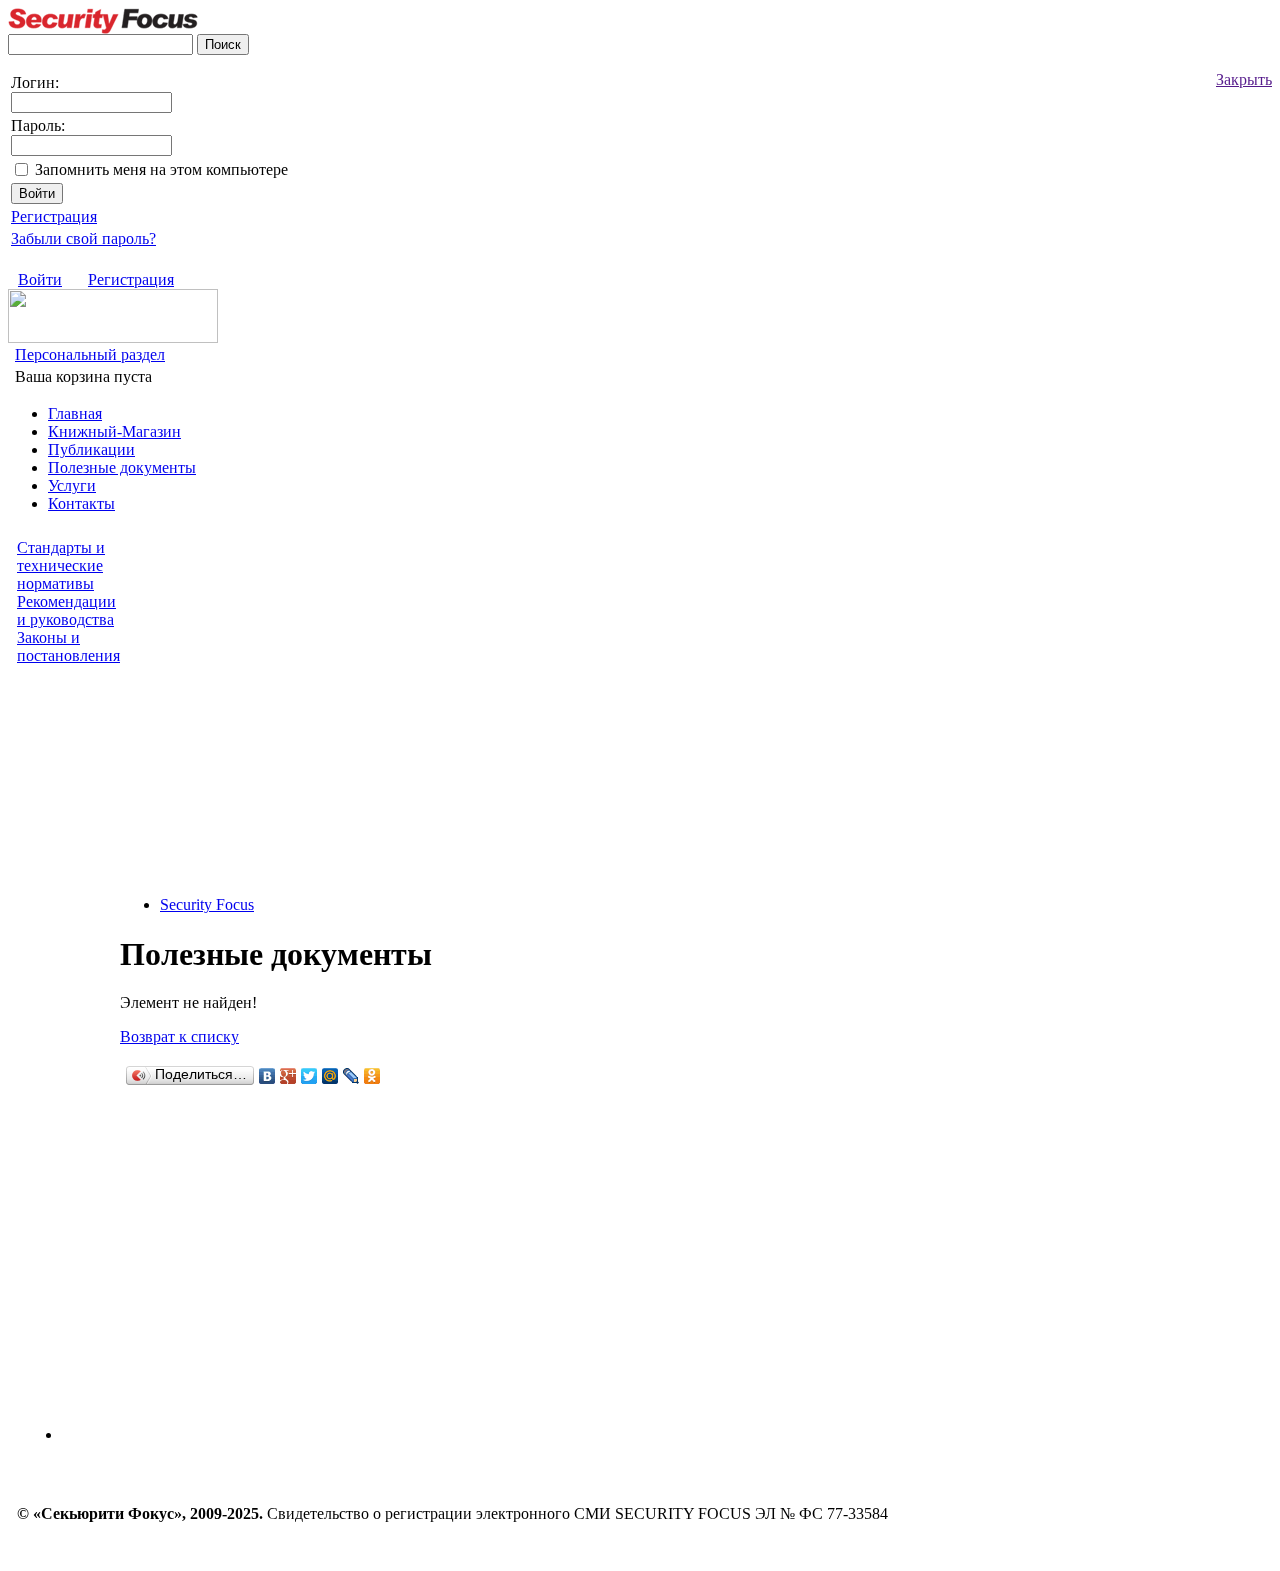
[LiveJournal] (351, 1076)
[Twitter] (309, 1076)
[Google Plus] (288, 1076)
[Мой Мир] (330, 1076)
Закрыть (1244, 79)
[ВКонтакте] (267, 1076)
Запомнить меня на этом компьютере (161, 169)
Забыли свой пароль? (83, 238)
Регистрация (54, 216)
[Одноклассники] (372, 1076)
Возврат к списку (179, 1036)
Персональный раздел (90, 354)
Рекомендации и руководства (66, 610)
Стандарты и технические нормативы (61, 565)
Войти (40, 279)
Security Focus (207, 904)
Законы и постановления (68, 646)
